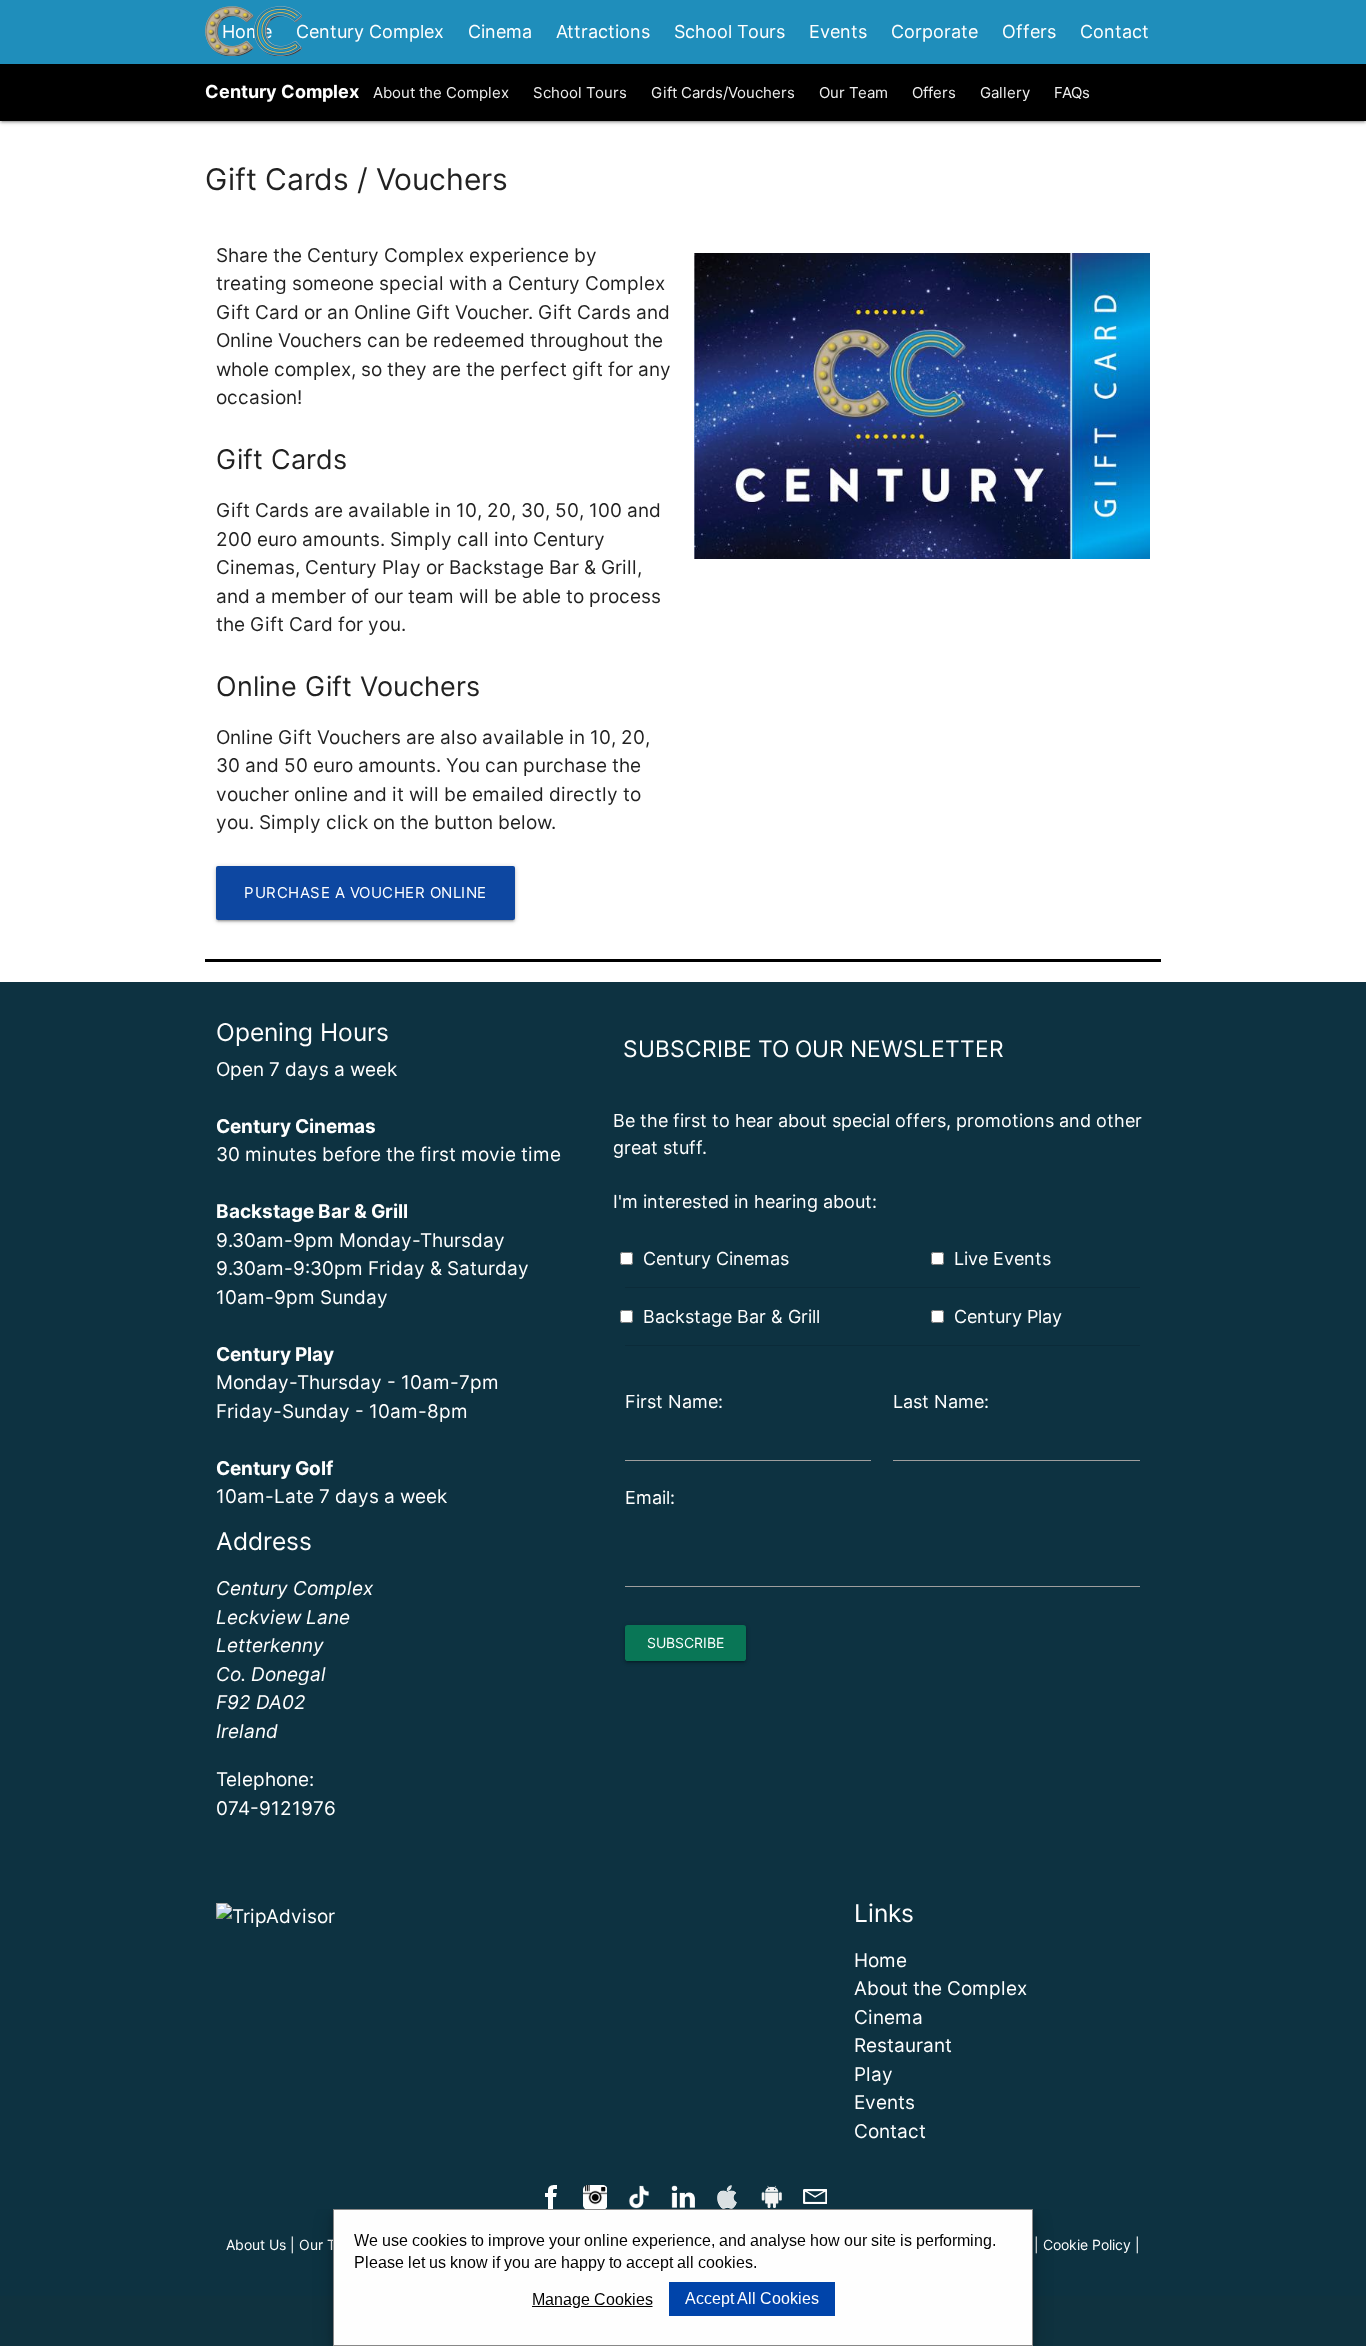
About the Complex (441, 92)
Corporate (934, 31)
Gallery (1005, 92)
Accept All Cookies (752, 2298)
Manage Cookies (592, 2299)
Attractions (603, 31)
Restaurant (903, 2045)
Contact (1114, 31)
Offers (1029, 31)
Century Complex (370, 31)
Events (838, 31)
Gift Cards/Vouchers (723, 92)
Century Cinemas (716, 1258)
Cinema (500, 31)
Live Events (1002, 1258)
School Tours (729, 31)
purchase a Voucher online (365, 892)
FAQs (1072, 92)
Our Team (853, 92)
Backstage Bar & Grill (731, 1316)
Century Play (1008, 1316)
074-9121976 (276, 1808)
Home (880, 1960)
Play (873, 2074)
